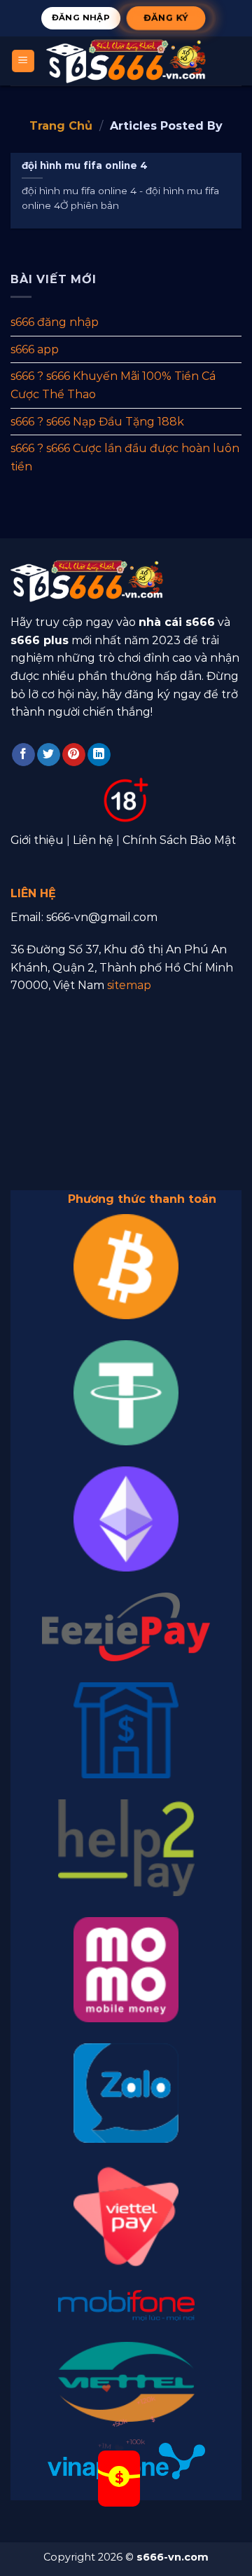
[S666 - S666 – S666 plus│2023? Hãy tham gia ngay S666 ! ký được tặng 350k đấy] (126, 61)
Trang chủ (61, 126)
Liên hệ (93, 840)
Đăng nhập (81, 18)
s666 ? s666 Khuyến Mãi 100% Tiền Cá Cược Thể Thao (113, 385)
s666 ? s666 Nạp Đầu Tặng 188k (97, 421)
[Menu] (23, 61)
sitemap (129, 985)
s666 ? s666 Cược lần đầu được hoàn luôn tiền (125, 457)
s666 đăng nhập (55, 322)
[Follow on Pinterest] (74, 755)
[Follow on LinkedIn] (99, 755)
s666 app (35, 349)
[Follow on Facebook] (23, 755)
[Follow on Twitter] (49, 755)
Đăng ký (166, 18)
